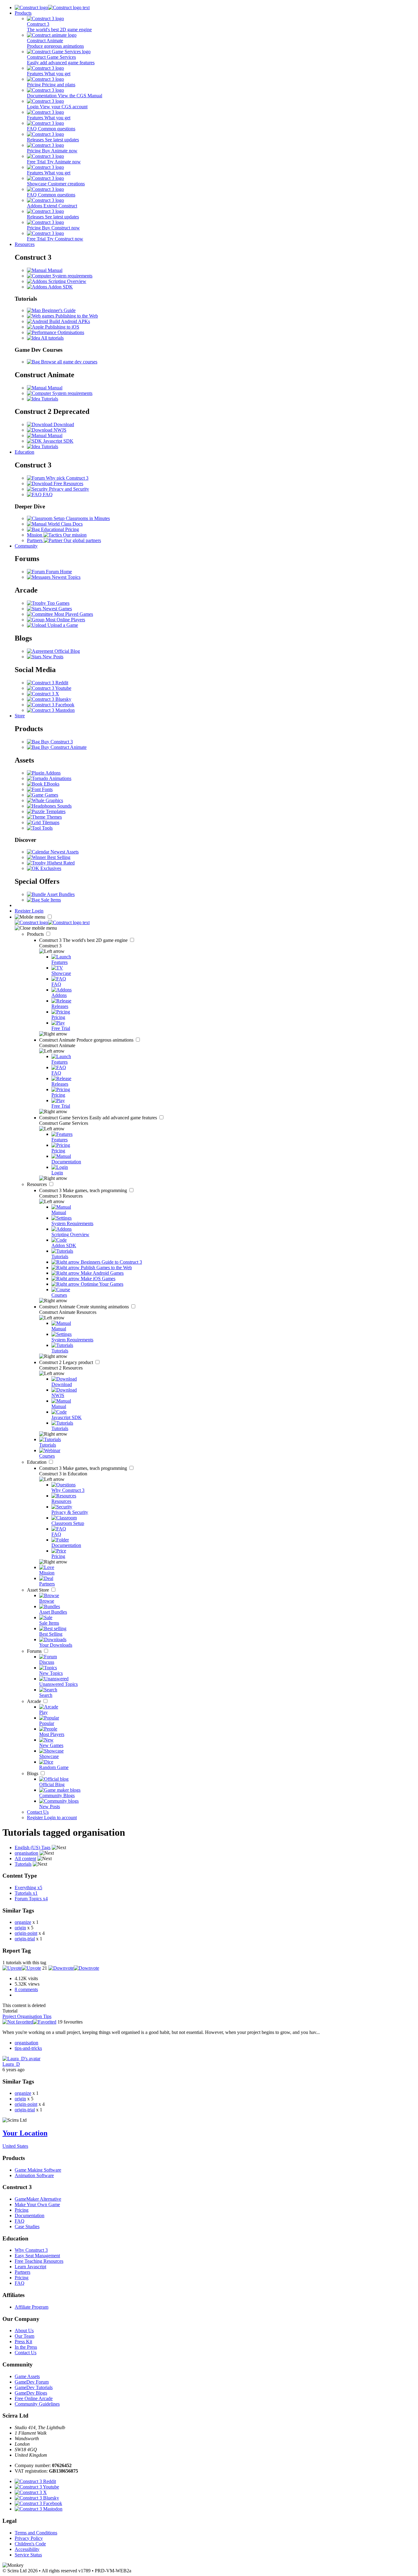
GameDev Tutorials (34, 2387)
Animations (60, 778)
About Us (24, 2331)
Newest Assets (64, 852)
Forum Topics (31, 1899)
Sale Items (50, 900)
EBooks (51, 784)
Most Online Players (65, 620)
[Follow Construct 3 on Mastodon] (51, 710)
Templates (55, 811)
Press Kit (23, 2342)
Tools (47, 828)
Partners (22, 2272)
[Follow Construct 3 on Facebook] (51, 705)
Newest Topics (65, 577)
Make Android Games (102, 1273)
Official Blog (67, 651)
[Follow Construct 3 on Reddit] (48, 683)
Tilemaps (50, 822)
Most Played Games (73, 614)
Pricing (22, 2210)
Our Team (24, 2336)
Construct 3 (84, 940)
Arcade (35, 1701)
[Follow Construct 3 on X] (43, 694)
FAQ (47, 494)
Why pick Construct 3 (67, 478)
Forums (35, 1651)
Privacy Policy (29, 2538)
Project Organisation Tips (27, 2016)
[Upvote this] (22, 1968)
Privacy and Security (68, 489)
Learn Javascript (30, 2267)
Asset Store (39, 1590)
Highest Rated (60, 863)
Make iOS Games (97, 1279)
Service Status (28, 2555)
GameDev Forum (32, 2382)
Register (23, 911)
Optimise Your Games (101, 1284)
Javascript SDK (58, 441)
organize (23, 1922)
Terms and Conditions (36, 2533)
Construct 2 (67, 1362)
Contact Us (38, 1812)
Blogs (33, 1773)
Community (26, 546)
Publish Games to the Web (106, 1268)
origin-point (26, 1933)
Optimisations (70, 332)
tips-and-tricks (28, 2048)
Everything (28, 1888)
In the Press (26, 2347)
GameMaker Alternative (38, 2199)
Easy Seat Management (37, 2256)
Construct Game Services (99, 1118)
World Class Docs (65, 524)
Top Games (58, 603)
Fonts (47, 789)
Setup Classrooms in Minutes (81, 518)
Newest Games (57, 609)
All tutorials (52, 338)
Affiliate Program (32, 2307)
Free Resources (68, 483)
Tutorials (49, 399)
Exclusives (50, 868)
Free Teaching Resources (39, 2261)
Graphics (54, 800)
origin (20, 1928)
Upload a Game (62, 625)
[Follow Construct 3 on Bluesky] (49, 699)
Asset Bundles (60, 894)
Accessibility (27, 2549)
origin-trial (25, 1939)
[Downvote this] (74, 1968)
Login (38, 911)
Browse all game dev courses (69, 362)
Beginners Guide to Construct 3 (111, 1262)
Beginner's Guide (58, 310)
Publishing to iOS (62, 327)
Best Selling (58, 857)
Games (51, 795)
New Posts (52, 657)
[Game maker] (52, 922)
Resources (25, 244)
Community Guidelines (37, 2404)
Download (63, 424)
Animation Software (34, 2175)
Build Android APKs (69, 321)
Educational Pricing (59, 529)
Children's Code (30, 2544)
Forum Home (58, 572)
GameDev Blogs (31, 2393)
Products (23, 13)
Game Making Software (38, 2170)
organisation (26, 2043)
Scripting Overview (67, 281)
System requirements (72, 276)
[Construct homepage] (52, 7)
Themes (54, 817)
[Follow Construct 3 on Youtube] (49, 688)
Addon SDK (60, 287)
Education (24, 452)
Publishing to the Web (76, 316)
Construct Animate (87, 1040)
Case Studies (27, 2227)
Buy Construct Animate (63, 747)
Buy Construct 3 (56, 742)
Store (20, 716)
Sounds (64, 806)
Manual (54, 270)
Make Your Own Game (37, 2204)
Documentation (30, 2215)
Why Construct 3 (31, 2250)
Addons (52, 773)
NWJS (59, 430)
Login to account (60, 1818)
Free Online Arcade (34, 2398)
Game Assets (27, 2376)
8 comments (26, 1989)
